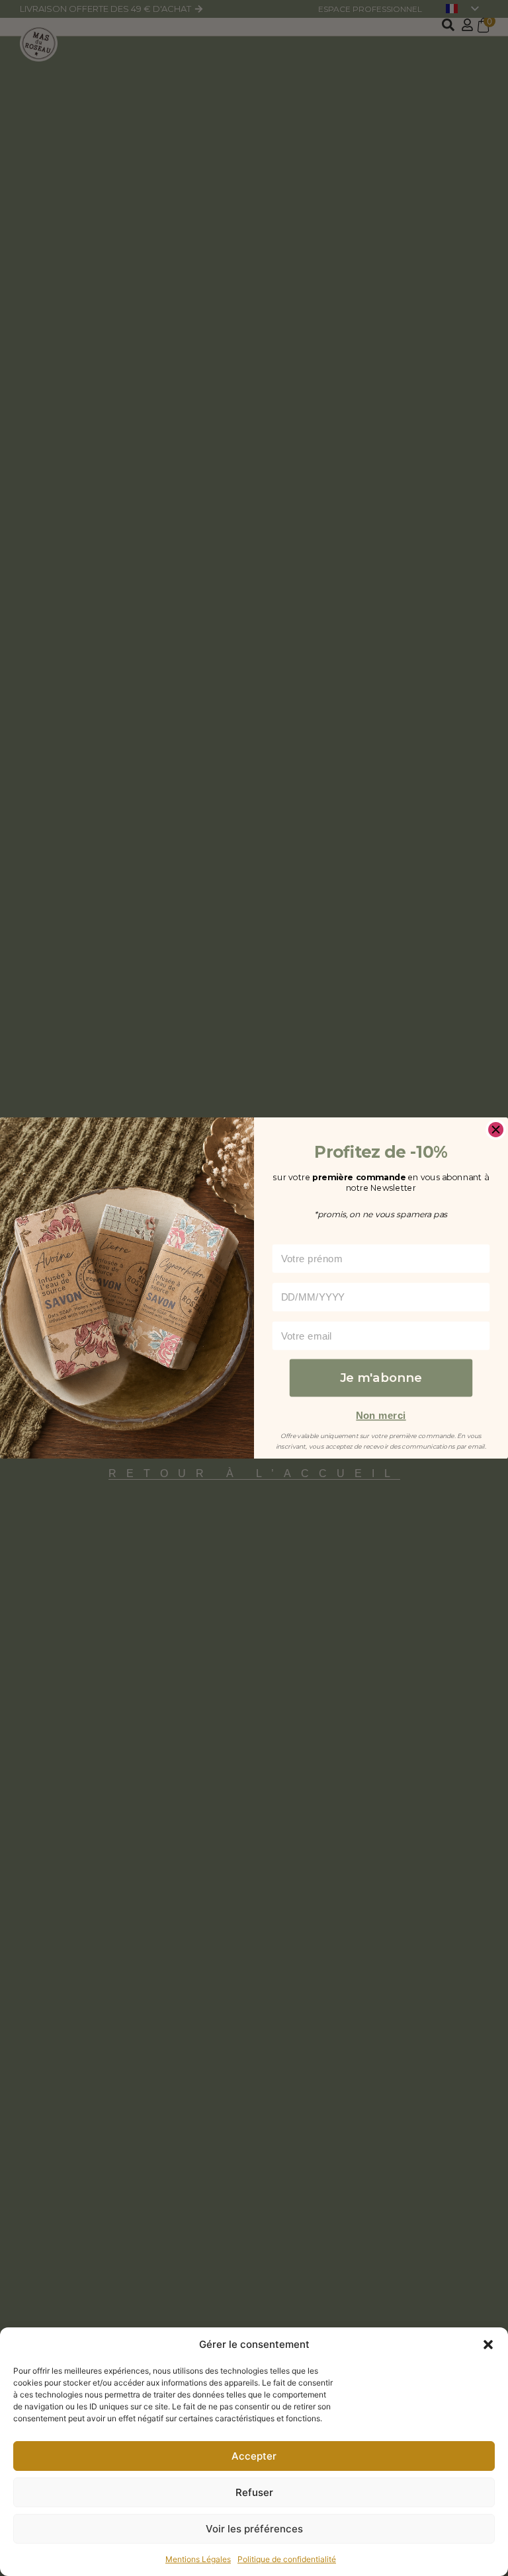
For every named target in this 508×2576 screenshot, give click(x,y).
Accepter (254, 2456)
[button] (488, 2345)
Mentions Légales (198, 2559)
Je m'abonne (381, 1378)
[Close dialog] (496, 1130)
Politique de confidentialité (287, 2559)
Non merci (381, 1415)
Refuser (254, 2492)
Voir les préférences (254, 2529)
